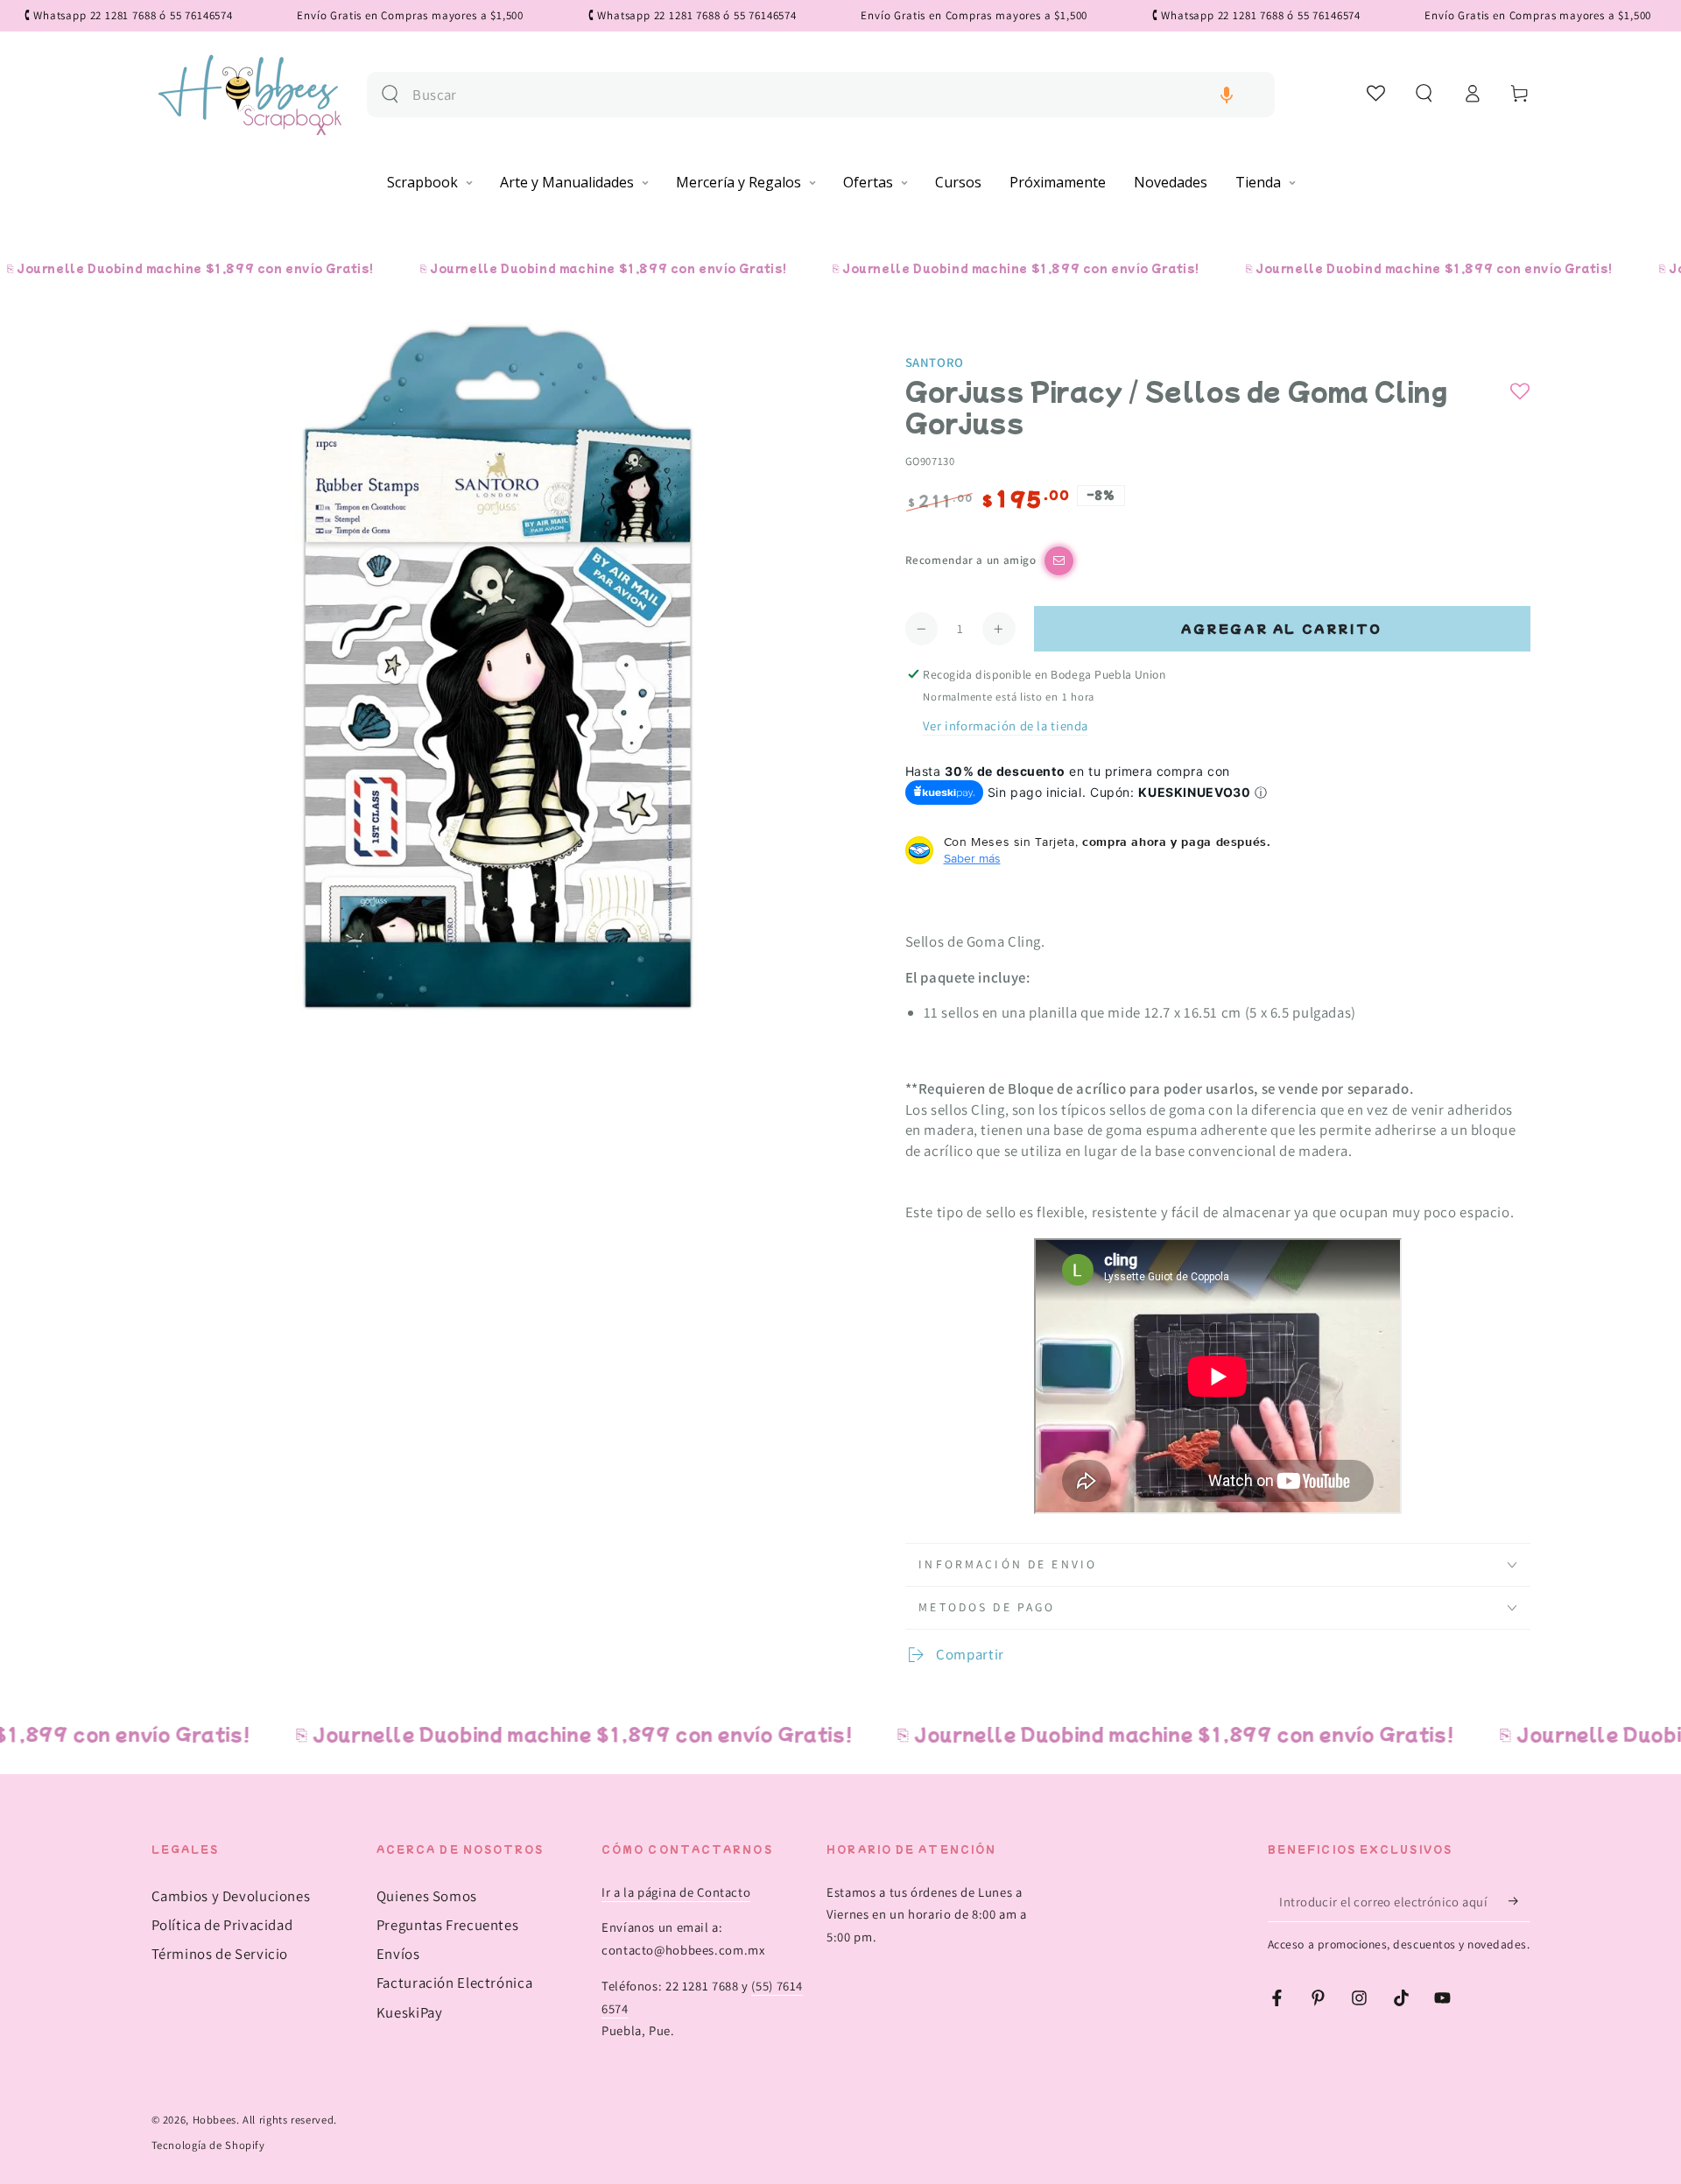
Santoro (935, 362)
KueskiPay (410, 2012)
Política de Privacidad (222, 1925)
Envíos (398, 1954)
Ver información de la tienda (1006, 726)
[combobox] (837, 95)
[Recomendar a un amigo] (1059, 561)
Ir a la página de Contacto (676, 1892)
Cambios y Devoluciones (231, 1896)
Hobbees (215, 2120)
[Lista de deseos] (1377, 93)
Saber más (972, 858)
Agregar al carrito (1282, 628)
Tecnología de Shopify (208, 2145)
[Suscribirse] (1519, 1901)
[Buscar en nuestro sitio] (390, 94)
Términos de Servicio (220, 1954)
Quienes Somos (427, 1896)
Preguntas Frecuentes (448, 1925)
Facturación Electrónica (455, 1983)
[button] (1227, 95)
